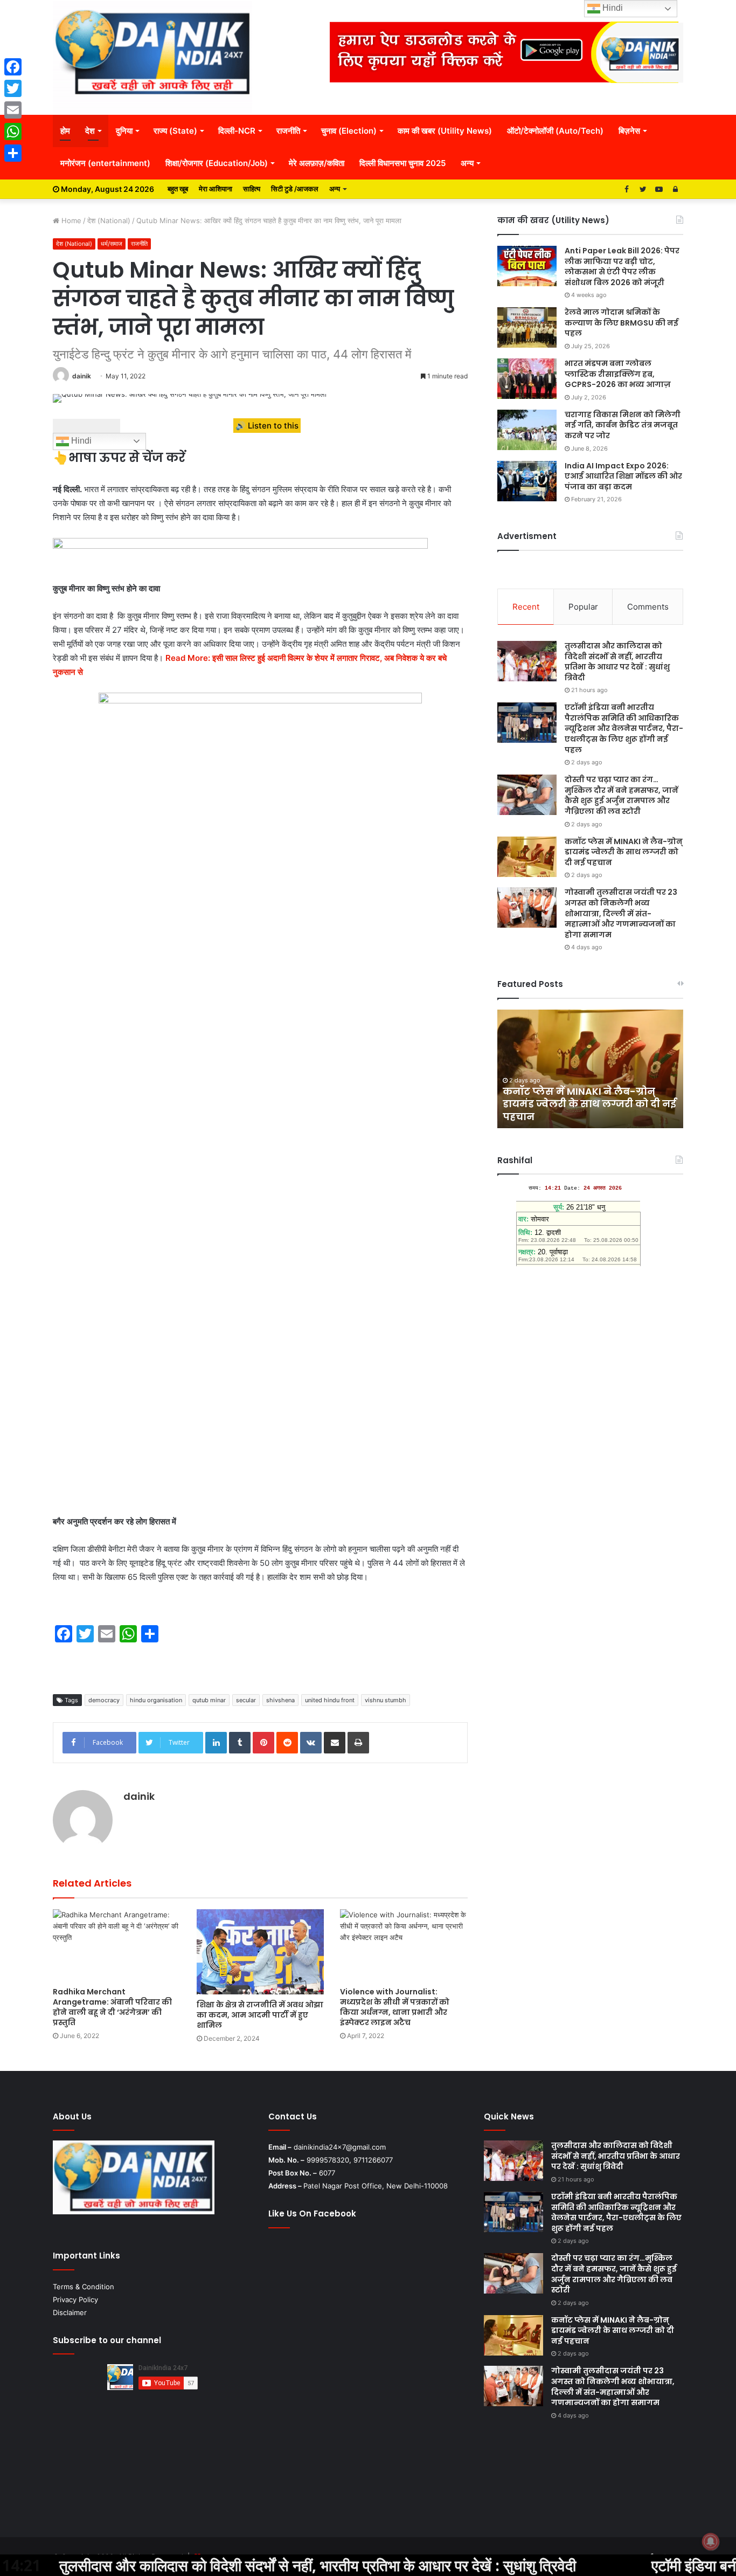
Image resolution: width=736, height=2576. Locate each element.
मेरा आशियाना (216, 189)
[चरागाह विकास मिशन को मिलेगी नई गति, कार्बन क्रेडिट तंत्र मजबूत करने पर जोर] (527, 430)
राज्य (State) (175, 131)
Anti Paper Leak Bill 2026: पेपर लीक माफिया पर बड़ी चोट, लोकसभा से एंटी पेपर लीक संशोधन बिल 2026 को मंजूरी (622, 267)
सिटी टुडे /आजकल (295, 189)
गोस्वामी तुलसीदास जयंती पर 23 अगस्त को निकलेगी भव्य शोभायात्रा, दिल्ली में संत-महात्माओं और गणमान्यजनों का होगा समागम (621, 913)
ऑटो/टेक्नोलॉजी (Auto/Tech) (555, 131)
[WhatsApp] (13, 132)
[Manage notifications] (711, 2542)
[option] (590, 1069)
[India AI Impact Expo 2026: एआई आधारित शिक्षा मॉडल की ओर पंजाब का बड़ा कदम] (527, 481)
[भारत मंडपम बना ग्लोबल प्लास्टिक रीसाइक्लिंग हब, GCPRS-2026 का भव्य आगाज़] (527, 379)
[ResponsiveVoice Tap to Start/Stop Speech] (86, 426)
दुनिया (124, 131)
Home (70, 220)
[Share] (13, 153)
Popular (583, 607)
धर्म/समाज (112, 244)
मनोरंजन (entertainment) (105, 163)
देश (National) (109, 220)
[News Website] (152, 57)
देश (90, 131)
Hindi (80, 441)
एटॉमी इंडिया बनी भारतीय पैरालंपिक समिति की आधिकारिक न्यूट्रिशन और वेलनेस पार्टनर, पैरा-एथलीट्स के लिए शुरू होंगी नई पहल (624, 728)
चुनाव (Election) (349, 131)
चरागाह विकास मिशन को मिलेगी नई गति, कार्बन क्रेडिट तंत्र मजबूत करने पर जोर (623, 425)
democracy (104, 1700)
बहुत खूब (178, 189)
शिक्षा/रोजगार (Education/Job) (217, 163)
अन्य (467, 163)
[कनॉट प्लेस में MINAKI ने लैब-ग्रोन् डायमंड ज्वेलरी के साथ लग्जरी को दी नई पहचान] (527, 857)
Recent (526, 607)
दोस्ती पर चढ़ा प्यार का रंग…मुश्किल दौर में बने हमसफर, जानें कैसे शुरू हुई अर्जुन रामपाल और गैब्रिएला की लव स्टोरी (622, 795)
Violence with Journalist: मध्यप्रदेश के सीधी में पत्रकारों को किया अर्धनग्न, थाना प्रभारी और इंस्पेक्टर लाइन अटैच (395, 2007)
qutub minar (209, 1700)
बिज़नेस (629, 131)
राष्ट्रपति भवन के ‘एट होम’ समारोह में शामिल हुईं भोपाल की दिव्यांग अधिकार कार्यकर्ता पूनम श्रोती (586, 1104)
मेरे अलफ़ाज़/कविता (317, 163)
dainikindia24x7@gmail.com (340, 2147)
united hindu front (330, 1700)
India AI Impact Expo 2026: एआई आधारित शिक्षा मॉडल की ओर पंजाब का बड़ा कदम (623, 476)
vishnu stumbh (386, 1700)
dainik (82, 376)
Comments (648, 607)
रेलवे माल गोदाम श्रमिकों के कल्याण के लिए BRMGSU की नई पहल (622, 323)
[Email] (13, 110)
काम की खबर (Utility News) (445, 131)
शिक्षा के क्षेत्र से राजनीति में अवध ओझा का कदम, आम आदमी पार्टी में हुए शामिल (260, 2015)
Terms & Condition (84, 2287)
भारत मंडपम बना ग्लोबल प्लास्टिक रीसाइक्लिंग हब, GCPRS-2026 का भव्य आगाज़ (618, 374)
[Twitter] (13, 88)
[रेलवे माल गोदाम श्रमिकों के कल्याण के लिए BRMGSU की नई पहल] (527, 327)
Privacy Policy (75, 2299)
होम (65, 131)
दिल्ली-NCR (237, 131)
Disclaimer (70, 2312)
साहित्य (252, 189)
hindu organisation (156, 1700)
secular (246, 1700)
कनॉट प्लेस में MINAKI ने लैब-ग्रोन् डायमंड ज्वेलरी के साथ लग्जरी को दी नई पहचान (624, 852)
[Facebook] (13, 67)
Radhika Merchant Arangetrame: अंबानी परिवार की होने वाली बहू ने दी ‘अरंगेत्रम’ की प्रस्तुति (112, 2007)
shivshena (280, 1700)
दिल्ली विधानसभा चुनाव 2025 (402, 163)
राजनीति (288, 131)
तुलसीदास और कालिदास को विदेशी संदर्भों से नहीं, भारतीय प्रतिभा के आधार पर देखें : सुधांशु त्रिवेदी (617, 662)
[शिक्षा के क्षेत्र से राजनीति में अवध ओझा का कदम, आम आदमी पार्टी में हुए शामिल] (261, 1952)
